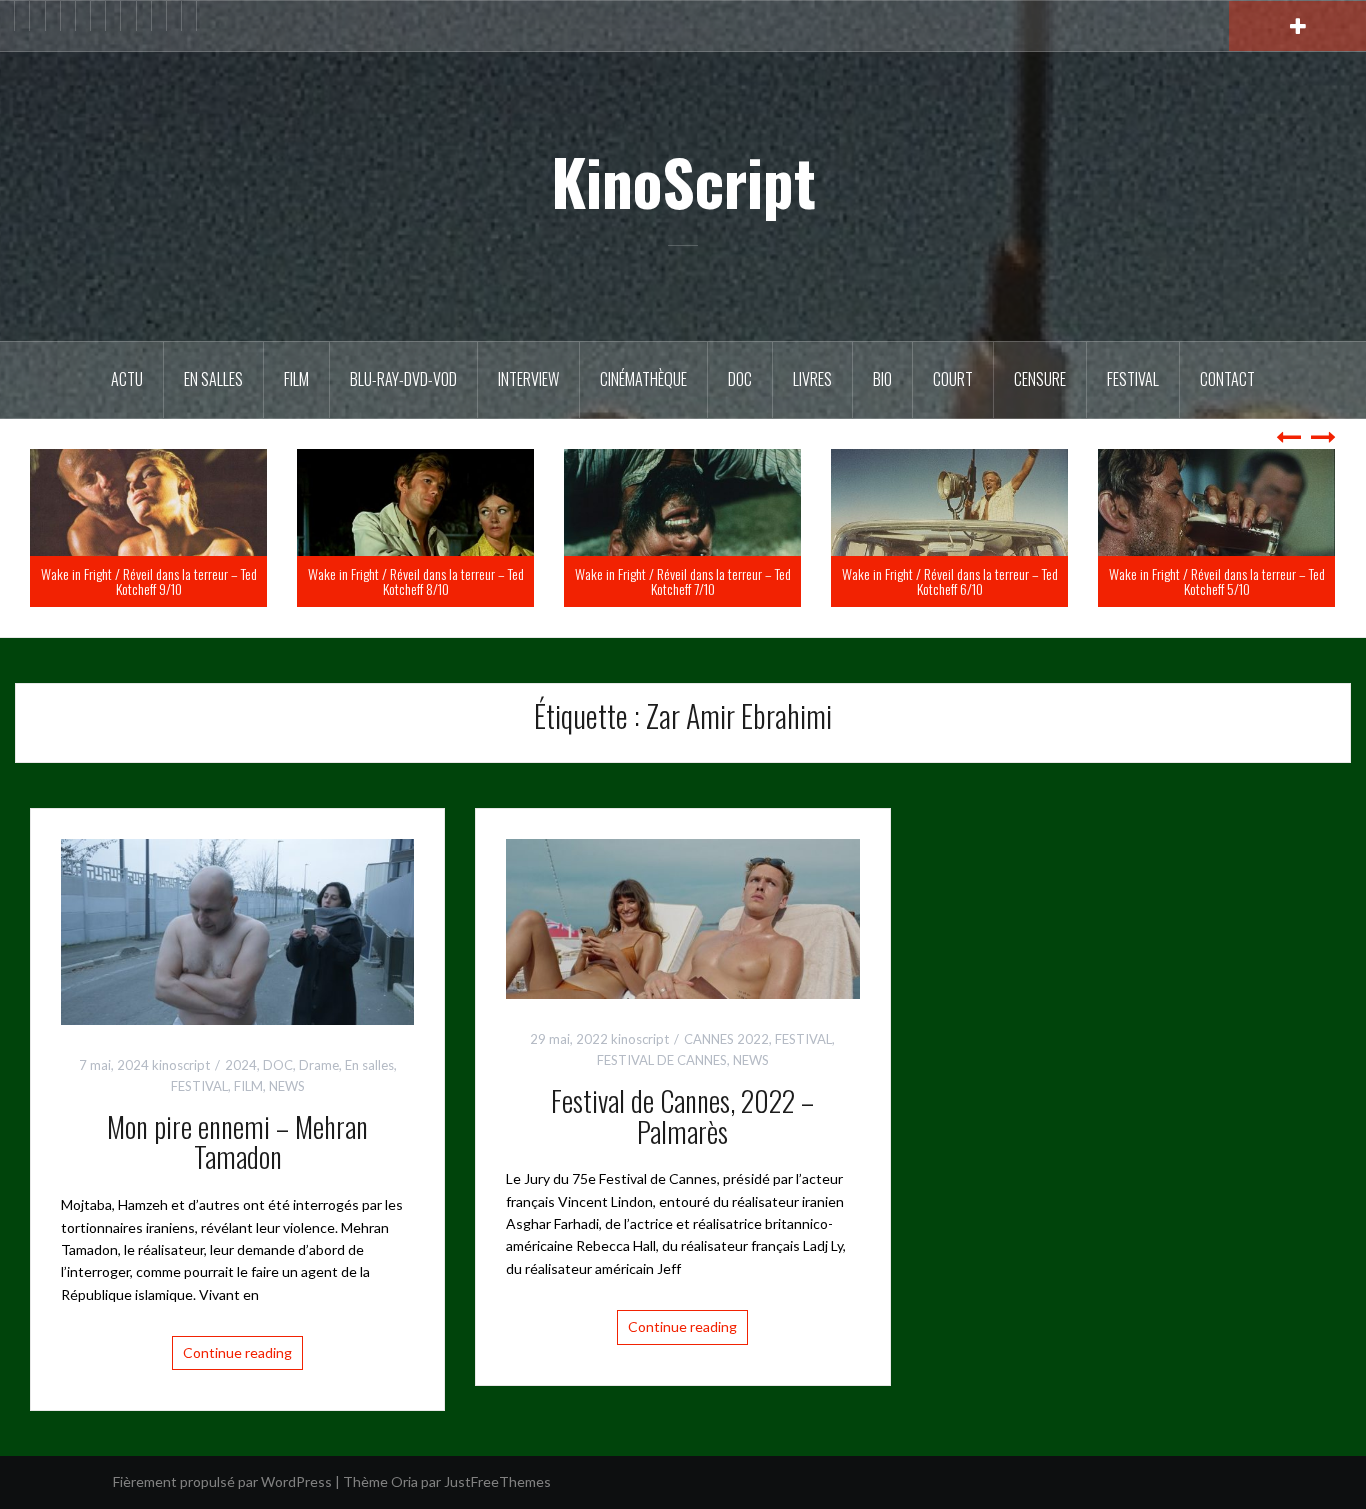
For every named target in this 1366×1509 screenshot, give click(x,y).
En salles (213, 379)
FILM (296, 379)
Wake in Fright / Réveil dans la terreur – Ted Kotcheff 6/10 (1217, 581)
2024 (241, 1065)
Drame (319, 1065)
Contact (1227, 379)
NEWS (287, 1086)
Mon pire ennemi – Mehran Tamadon (237, 1142)
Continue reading (237, 1352)
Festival (1133, 379)
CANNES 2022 (726, 1039)
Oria (404, 1481)
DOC (740, 379)
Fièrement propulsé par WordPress (222, 1481)
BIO (882, 379)
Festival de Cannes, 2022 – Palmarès (682, 1116)
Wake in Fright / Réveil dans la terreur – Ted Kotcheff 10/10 (149, 581)
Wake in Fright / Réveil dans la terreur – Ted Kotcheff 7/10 (950, 581)
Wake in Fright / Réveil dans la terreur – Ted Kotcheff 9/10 (416, 581)
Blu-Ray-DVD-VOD (403, 379)
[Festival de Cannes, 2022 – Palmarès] (682, 917)
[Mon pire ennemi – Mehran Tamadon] (237, 929)
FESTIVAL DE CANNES (662, 1060)
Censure (1040, 379)
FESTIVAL (199, 1086)
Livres (812, 379)
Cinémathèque (643, 379)
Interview (528, 379)
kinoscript (181, 1065)
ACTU (127, 379)
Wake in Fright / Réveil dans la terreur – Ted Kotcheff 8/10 (683, 581)
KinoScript (683, 181)
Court (953, 379)
